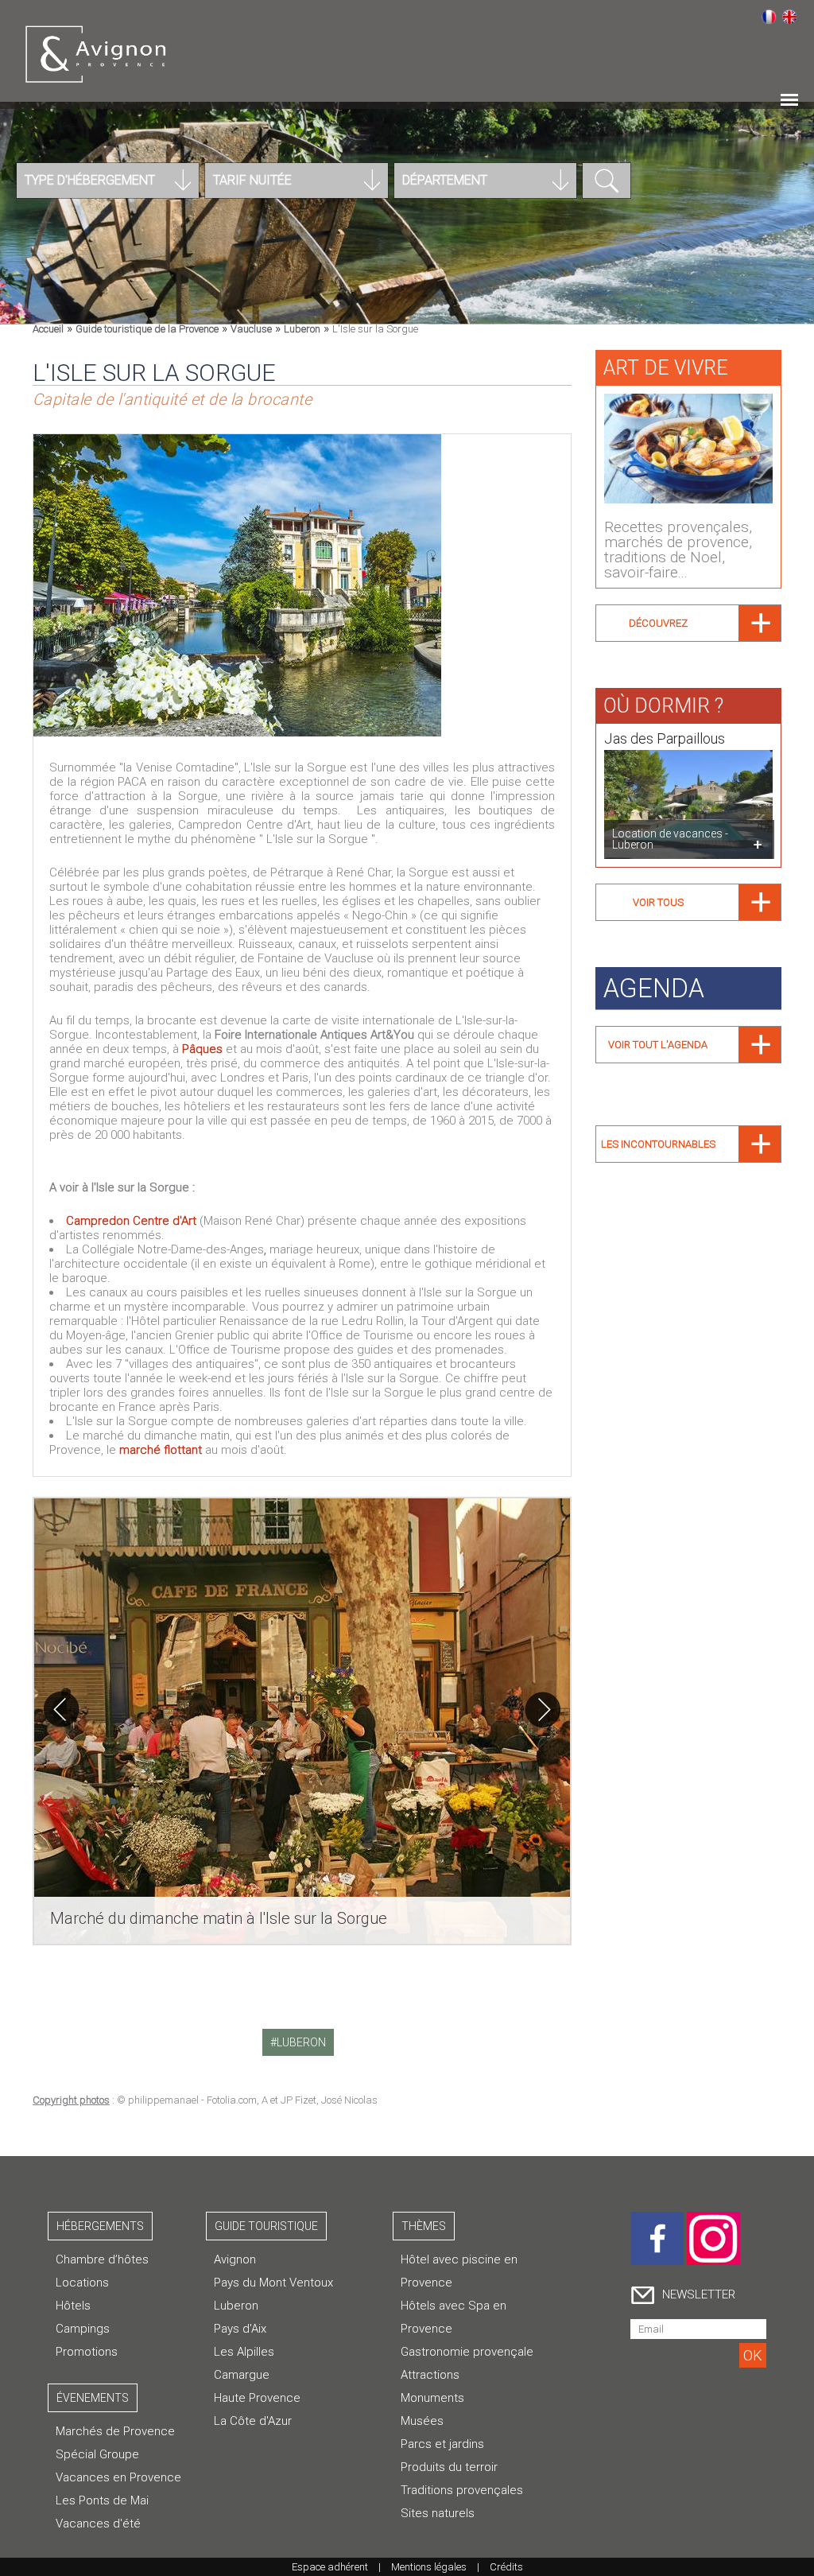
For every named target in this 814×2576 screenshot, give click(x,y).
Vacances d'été (98, 2524)
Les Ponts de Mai (102, 2500)
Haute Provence (257, 2398)
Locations (82, 2283)
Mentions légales (429, 2567)
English (789, 17)
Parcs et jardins (442, 2444)
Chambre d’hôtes (102, 2259)
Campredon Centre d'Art (133, 1221)
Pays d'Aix (240, 2329)
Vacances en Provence (118, 2477)
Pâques (202, 1049)
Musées (422, 2421)
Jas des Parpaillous (665, 738)
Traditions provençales (462, 2490)
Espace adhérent (330, 2567)
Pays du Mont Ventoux (273, 2283)
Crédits (506, 2567)
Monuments (432, 2398)
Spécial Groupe (97, 2454)
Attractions (430, 2375)
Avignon (235, 2259)
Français (769, 17)
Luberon (236, 2306)
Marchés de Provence (115, 2431)
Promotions (87, 2352)
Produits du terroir (449, 2467)
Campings (83, 2329)
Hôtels (73, 2306)
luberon (301, 2042)
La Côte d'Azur (253, 2421)
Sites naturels (438, 2513)
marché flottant (161, 1450)
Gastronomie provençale (467, 2352)
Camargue (242, 2375)
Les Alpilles (244, 2352)
